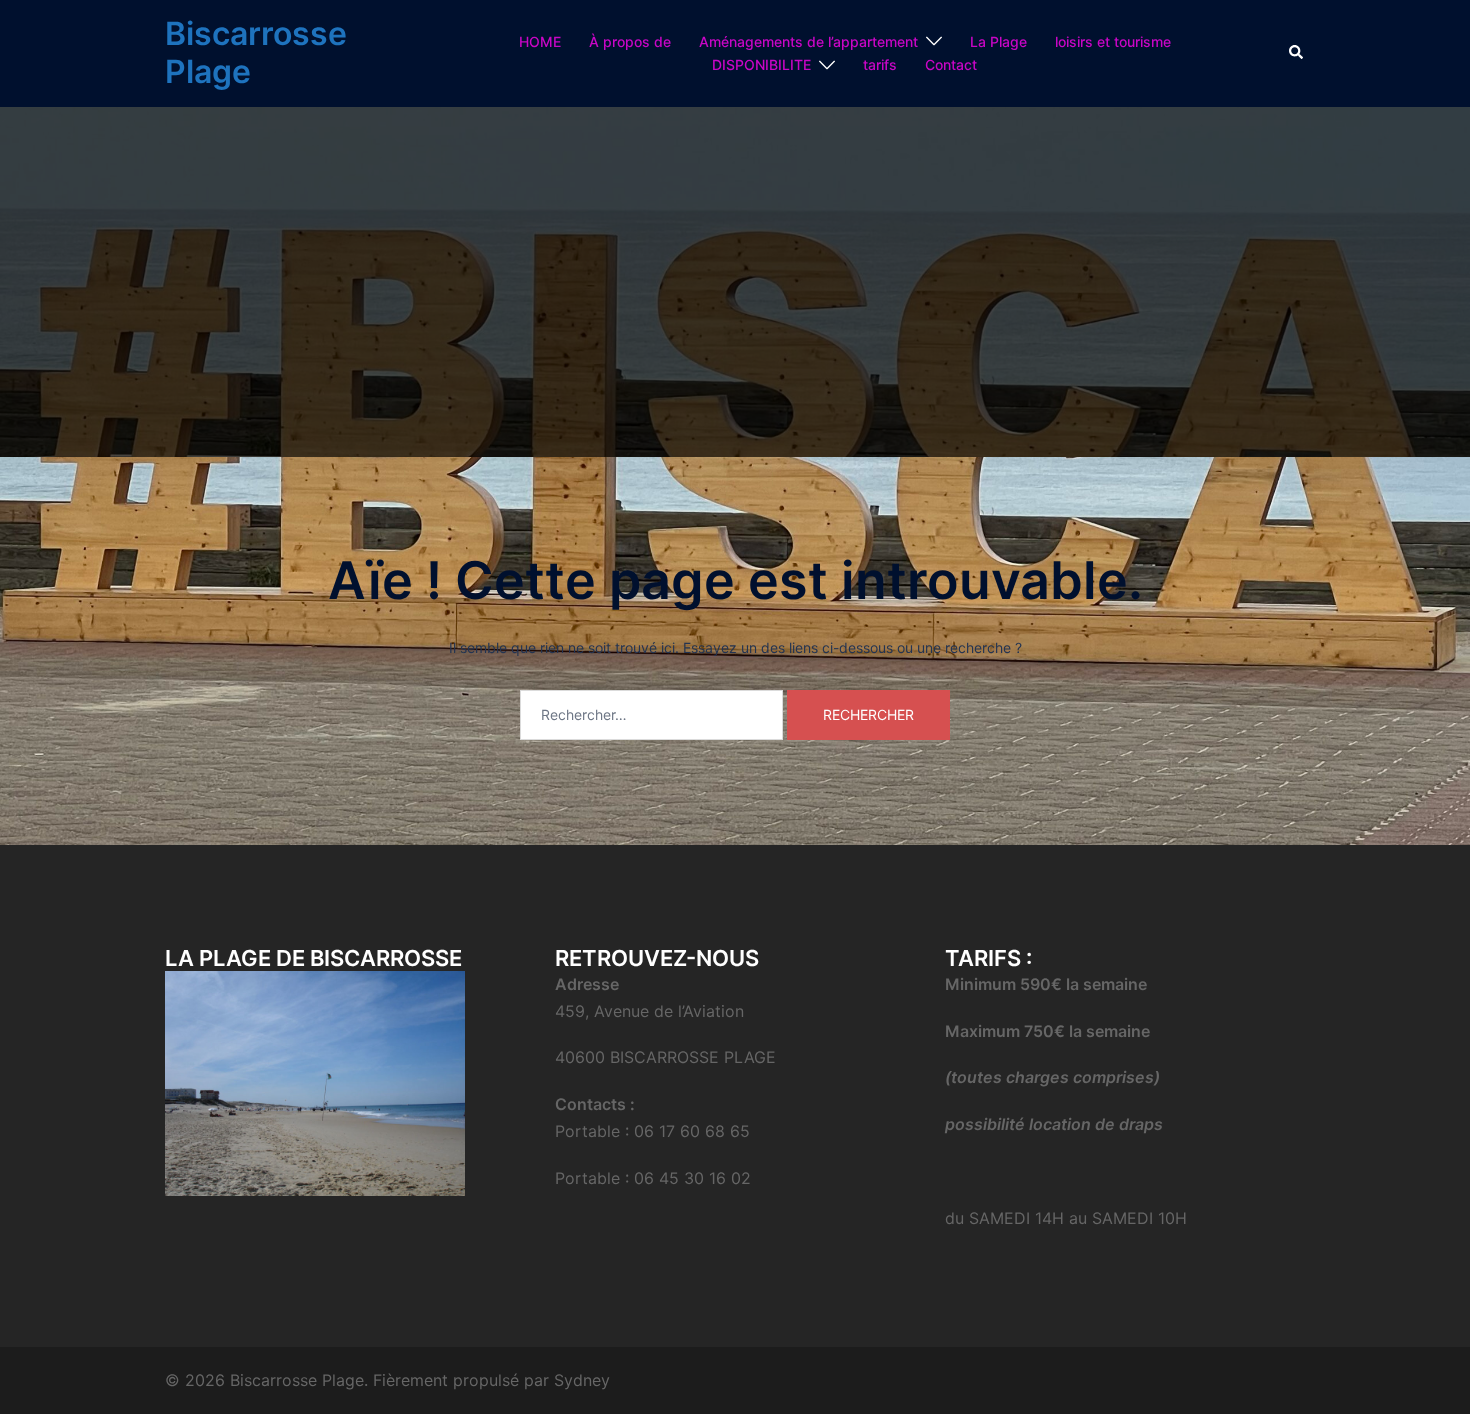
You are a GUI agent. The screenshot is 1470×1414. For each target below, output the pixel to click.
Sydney (582, 1380)
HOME (540, 41)
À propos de (630, 41)
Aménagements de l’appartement (808, 41)
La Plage (998, 41)
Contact (951, 64)
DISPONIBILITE (761, 64)
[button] (1297, 53)
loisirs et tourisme (1113, 41)
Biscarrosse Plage (256, 52)
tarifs (880, 64)
